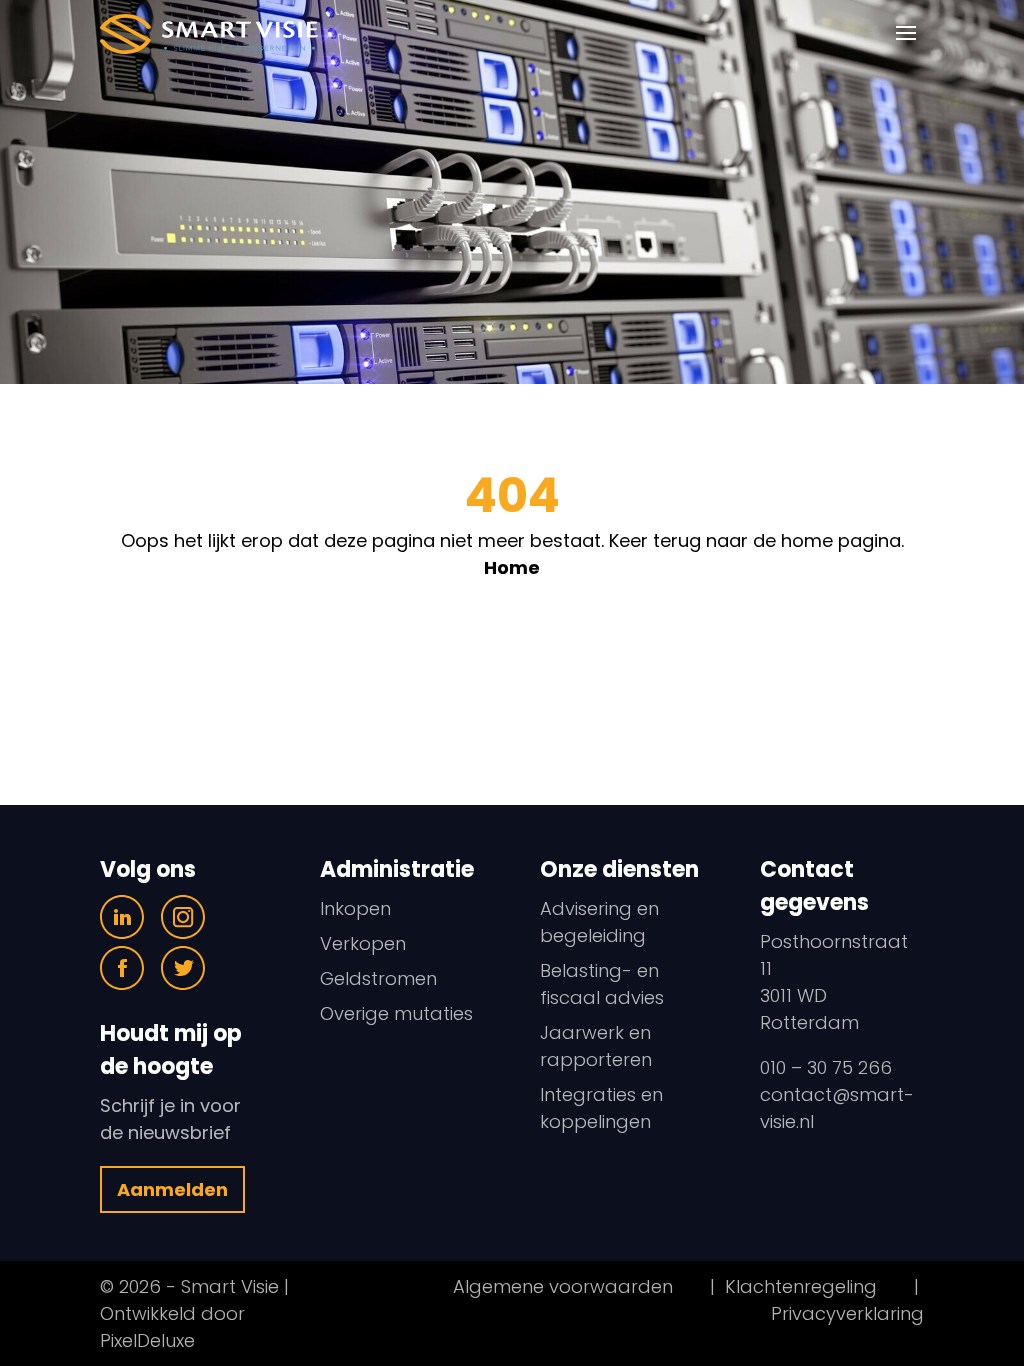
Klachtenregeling (801, 1286)
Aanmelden (172, 1189)
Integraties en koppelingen (601, 1108)
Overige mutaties (396, 1013)
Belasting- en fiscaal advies (602, 984)
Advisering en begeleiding (599, 922)
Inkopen (355, 908)
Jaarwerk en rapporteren (596, 1046)
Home (512, 567)
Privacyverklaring (847, 1313)
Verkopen (363, 943)
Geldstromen (378, 978)
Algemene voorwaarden (563, 1286)
